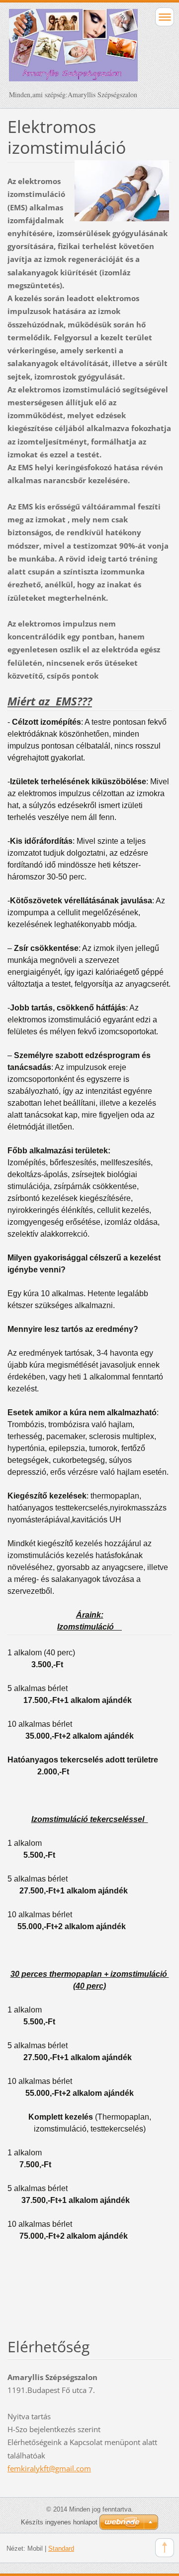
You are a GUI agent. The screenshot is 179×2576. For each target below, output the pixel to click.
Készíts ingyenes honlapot (59, 2522)
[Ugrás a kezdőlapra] (73, 50)
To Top (165, 2548)
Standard (61, 2548)
